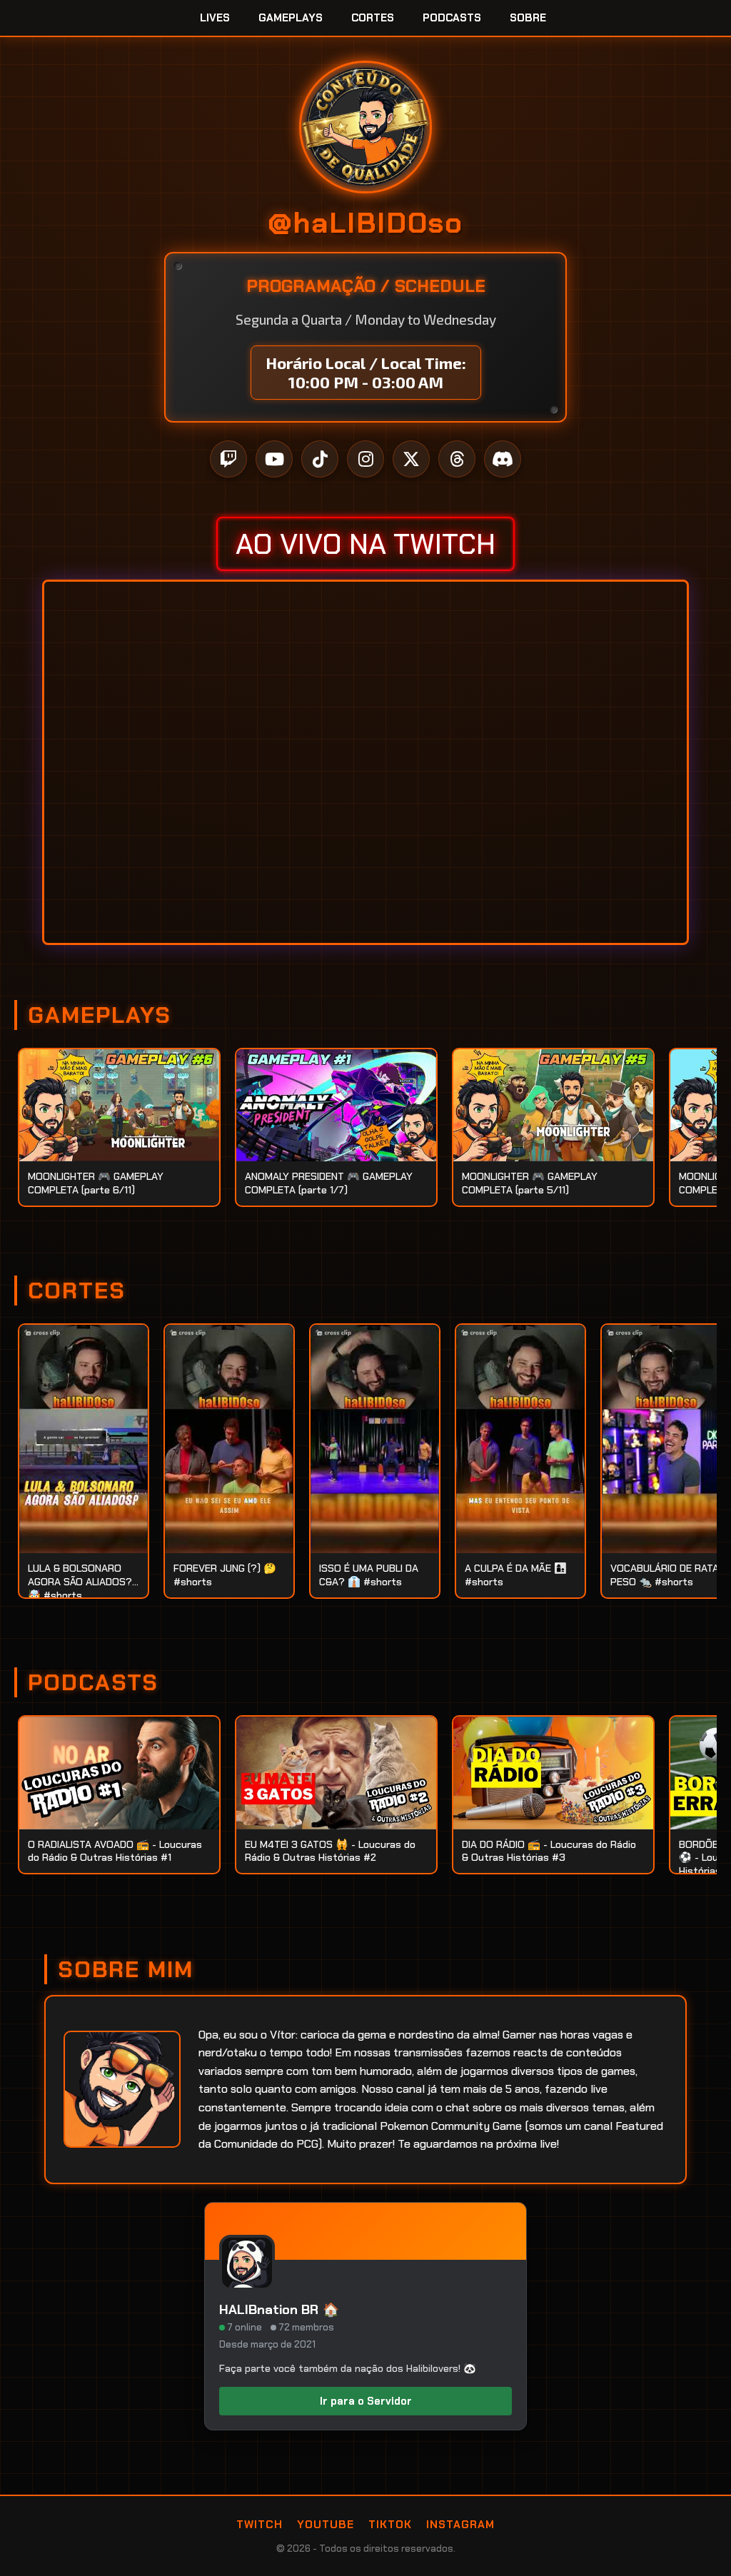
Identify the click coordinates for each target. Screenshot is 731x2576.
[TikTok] (320, 459)
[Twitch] (228, 459)
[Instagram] (365, 459)
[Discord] (503, 459)
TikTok (390, 2525)
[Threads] (457, 459)
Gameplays (291, 18)
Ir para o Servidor (366, 2401)
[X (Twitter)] (411, 459)
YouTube (326, 2525)
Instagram (460, 2525)
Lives (215, 18)
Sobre (528, 18)
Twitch (259, 2525)
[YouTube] (274, 459)
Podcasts (452, 18)
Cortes (373, 18)
